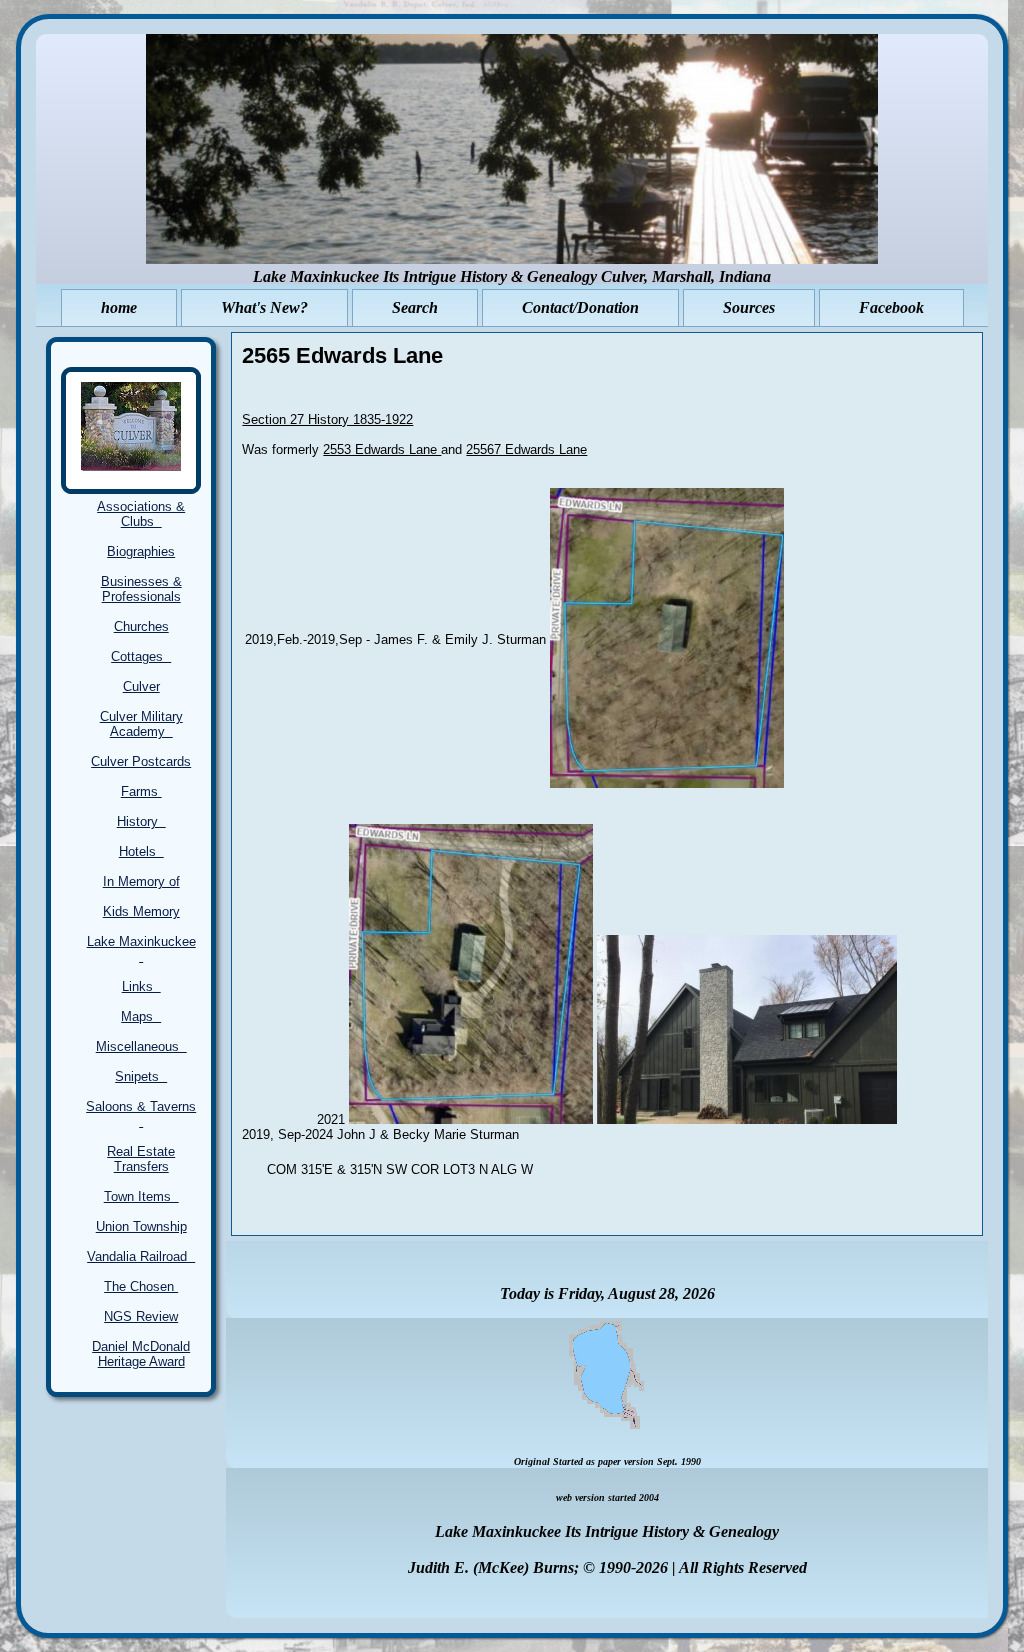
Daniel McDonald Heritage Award (141, 1354)
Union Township (141, 1226)
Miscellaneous (141, 1046)
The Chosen (141, 1286)
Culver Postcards (141, 761)
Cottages (141, 656)
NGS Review (141, 1316)
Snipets (141, 1076)
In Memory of (141, 881)
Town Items (141, 1196)
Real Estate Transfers (141, 1159)
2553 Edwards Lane (382, 449)
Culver (141, 686)
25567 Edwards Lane (526, 449)
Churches (141, 626)
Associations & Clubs (141, 514)
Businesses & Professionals (141, 589)
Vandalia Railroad (141, 1256)
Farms (141, 791)
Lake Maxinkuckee (141, 949)
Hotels (141, 851)
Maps (141, 1016)
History (141, 821)
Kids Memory (141, 911)
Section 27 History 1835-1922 (327, 419)
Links (141, 986)
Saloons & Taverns (141, 1114)
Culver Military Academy (141, 724)
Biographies (141, 551)
